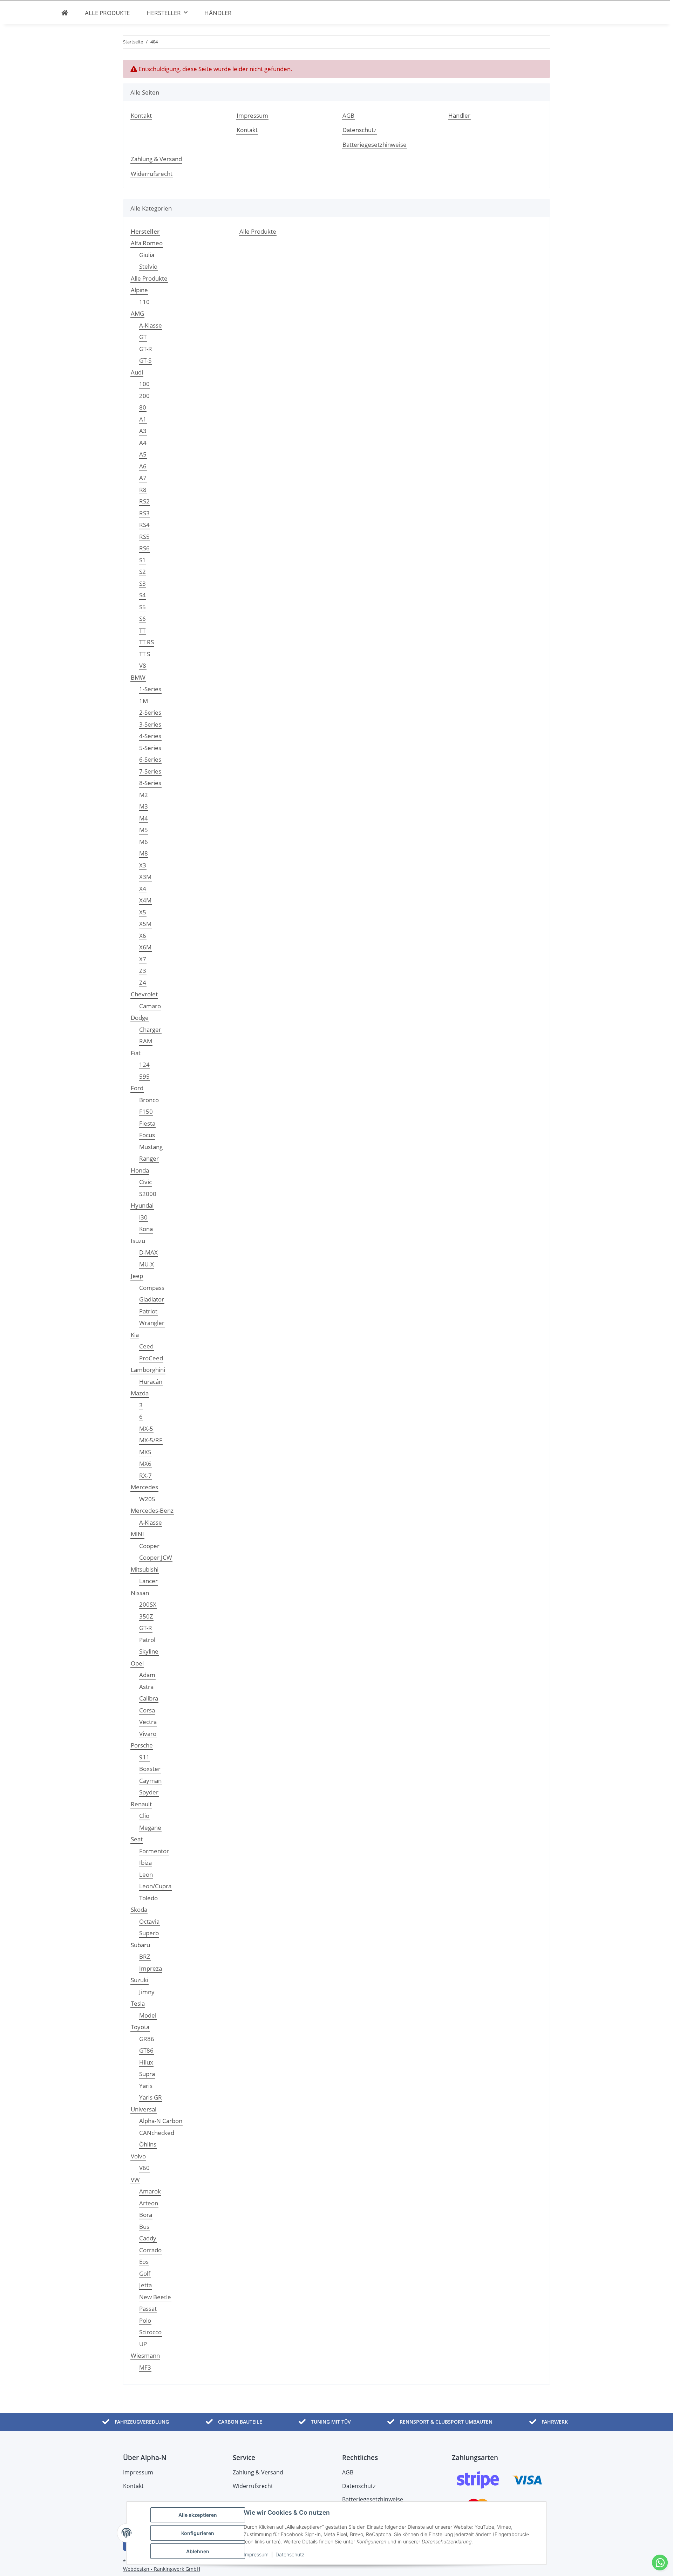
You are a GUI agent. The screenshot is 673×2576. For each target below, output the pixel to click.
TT (142, 630)
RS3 (144, 513)
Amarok (150, 2191)
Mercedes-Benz (152, 1510)
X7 (143, 959)
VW (135, 2180)
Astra (146, 1687)
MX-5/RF (151, 1440)
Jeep (137, 1276)
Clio (144, 1816)
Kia (135, 1335)
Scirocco (150, 2332)
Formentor (154, 1851)
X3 (143, 865)
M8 (144, 853)
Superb (149, 1933)
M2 (144, 795)
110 (144, 302)
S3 (142, 583)
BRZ (145, 1956)
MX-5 (146, 1428)
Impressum (256, 2554)
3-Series (150, 724)
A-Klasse (151, 325)
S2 (142, 572)
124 (144, 1064)
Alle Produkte (149, 278)
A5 (143, 454)
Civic (145, 1182)
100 (144, 384)
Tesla (138, 2003)
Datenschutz (290, 2554)
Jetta (145, 2285)
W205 (147, 1499)
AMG (137, 313)
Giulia (147, 255)
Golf (145, 2273)
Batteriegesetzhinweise (375, 145)
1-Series (150, 689)
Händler (218, 13)
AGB (348, 115)
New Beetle (155, 2297)
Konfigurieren (198, 2533)
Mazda (140, 1393)
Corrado (150, 2250)
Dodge (140, 1018)
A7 (143, 478)
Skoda (139, 1909)
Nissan (140, 1593)
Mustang (151, 1147)
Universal (144, 2109)
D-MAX (148, 1252)
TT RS (147, 642)
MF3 (145, 2367)
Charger (150, 1029)
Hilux (146, 2062)
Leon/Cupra (155, 1886)
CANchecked (157, 2133)
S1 (142, 560)
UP (143, 2344)
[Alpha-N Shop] (65, 13)
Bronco (149, 1100)
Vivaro (148, 1734)
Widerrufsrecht (152, 174)
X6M (145, 947)
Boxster (150, 1769)
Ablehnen (198, 2551)
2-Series (150, 712)
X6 (143, 936)
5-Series (150, 748)
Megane (150, 1828)
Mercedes (144, 1487)
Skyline (149, 1651)
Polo (145, 2320)
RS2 (144, 501)
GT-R (146, 349)
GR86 (147, 2039)
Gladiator (152, 1299)
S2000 (148, 1194)
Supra (147, 2074)
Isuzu (138, 1241)
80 (143, 407)
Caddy (148, 2238)
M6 (144, 842)
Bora (146, 2215)
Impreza (151, 1968)
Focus (147, 1135)
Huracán (151, 1382)
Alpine (139, 290)
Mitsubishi (145, 1569)
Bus (144, 2227)
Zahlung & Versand (156, 159)
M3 (144, 806)
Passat (148, 2309)
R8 (143, 490)
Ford (137, 1088)
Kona (146, 1229)
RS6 (144, 548)
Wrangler (152, 1323)
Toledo (148, 1898)
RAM (146, 1041)
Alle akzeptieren (198, 2515)
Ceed (146, 1346)
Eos (144, 2262)
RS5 (144, 537)
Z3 (143, 971)
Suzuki (140, 1980)
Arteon (149, 2203)
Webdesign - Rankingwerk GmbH (162, 2569)
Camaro (150, 1006)
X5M (145, 924)
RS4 (144, 525)
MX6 (145, 1464)
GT (143, 337)
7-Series (150, 771)
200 (144, 396)
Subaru (140, 1945)
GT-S (145, 360)
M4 (144, 818)
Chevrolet (144, 994)
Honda (140, 1170)
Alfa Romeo (147, 243)
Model (148, 2015)
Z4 (143, 983)
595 (144, 1076)
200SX (148, 1604)
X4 (143, 889)
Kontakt (141, 115)
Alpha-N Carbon (161, 2121)
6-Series (150, 759)
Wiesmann (145, 2355)
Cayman (150, 1781)
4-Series (150, 736)
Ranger (149, 1158)
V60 (144, 2168)
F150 (146, 1111)
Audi (137, 372)
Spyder (149, 1792)
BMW (138, 677)
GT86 (146, 2050)
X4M (145, 900)
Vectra (148, 1722)
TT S (145, 654)
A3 (143, 431)
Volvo (138, 2156)
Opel (137, 1663)
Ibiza (145, 1863)
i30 (143, 1217)
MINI (137, 1534)
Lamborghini (148, 1370)
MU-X (147, 1264)
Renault (141, 1804)
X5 (143, 912)
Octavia (149, 1921)
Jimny (147, 1992)
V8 (143, 665)
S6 (142, 619)
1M (144, 701)
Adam (147, 1675)
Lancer (148, 1581)
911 (144, 1757)
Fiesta (147, 1123)
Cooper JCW (156, 1557)
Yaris (146, 2086)
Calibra (149, 1698)
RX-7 (145, 1475)
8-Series (150, 783)
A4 (143, 443)
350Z (146, 1616)
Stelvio (148, 266)
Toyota (140, 2027)
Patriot (148, 1311)
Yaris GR (151, 2097)
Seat (137, 1839)
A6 (143, 466)
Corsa (147, 1710)
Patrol (147, 1640)
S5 (142, 607)
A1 (143, 419)
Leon (146, 1874)
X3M (145, 877)
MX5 (145, 1452)
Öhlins (148, 2144)
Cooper (149, 1546)
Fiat (136, 1053)
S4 (142, 595)
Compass (152, 1288)
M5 (144, 830)
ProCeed (151, 1358)
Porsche (142, 1745)
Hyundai (142, 1205)
